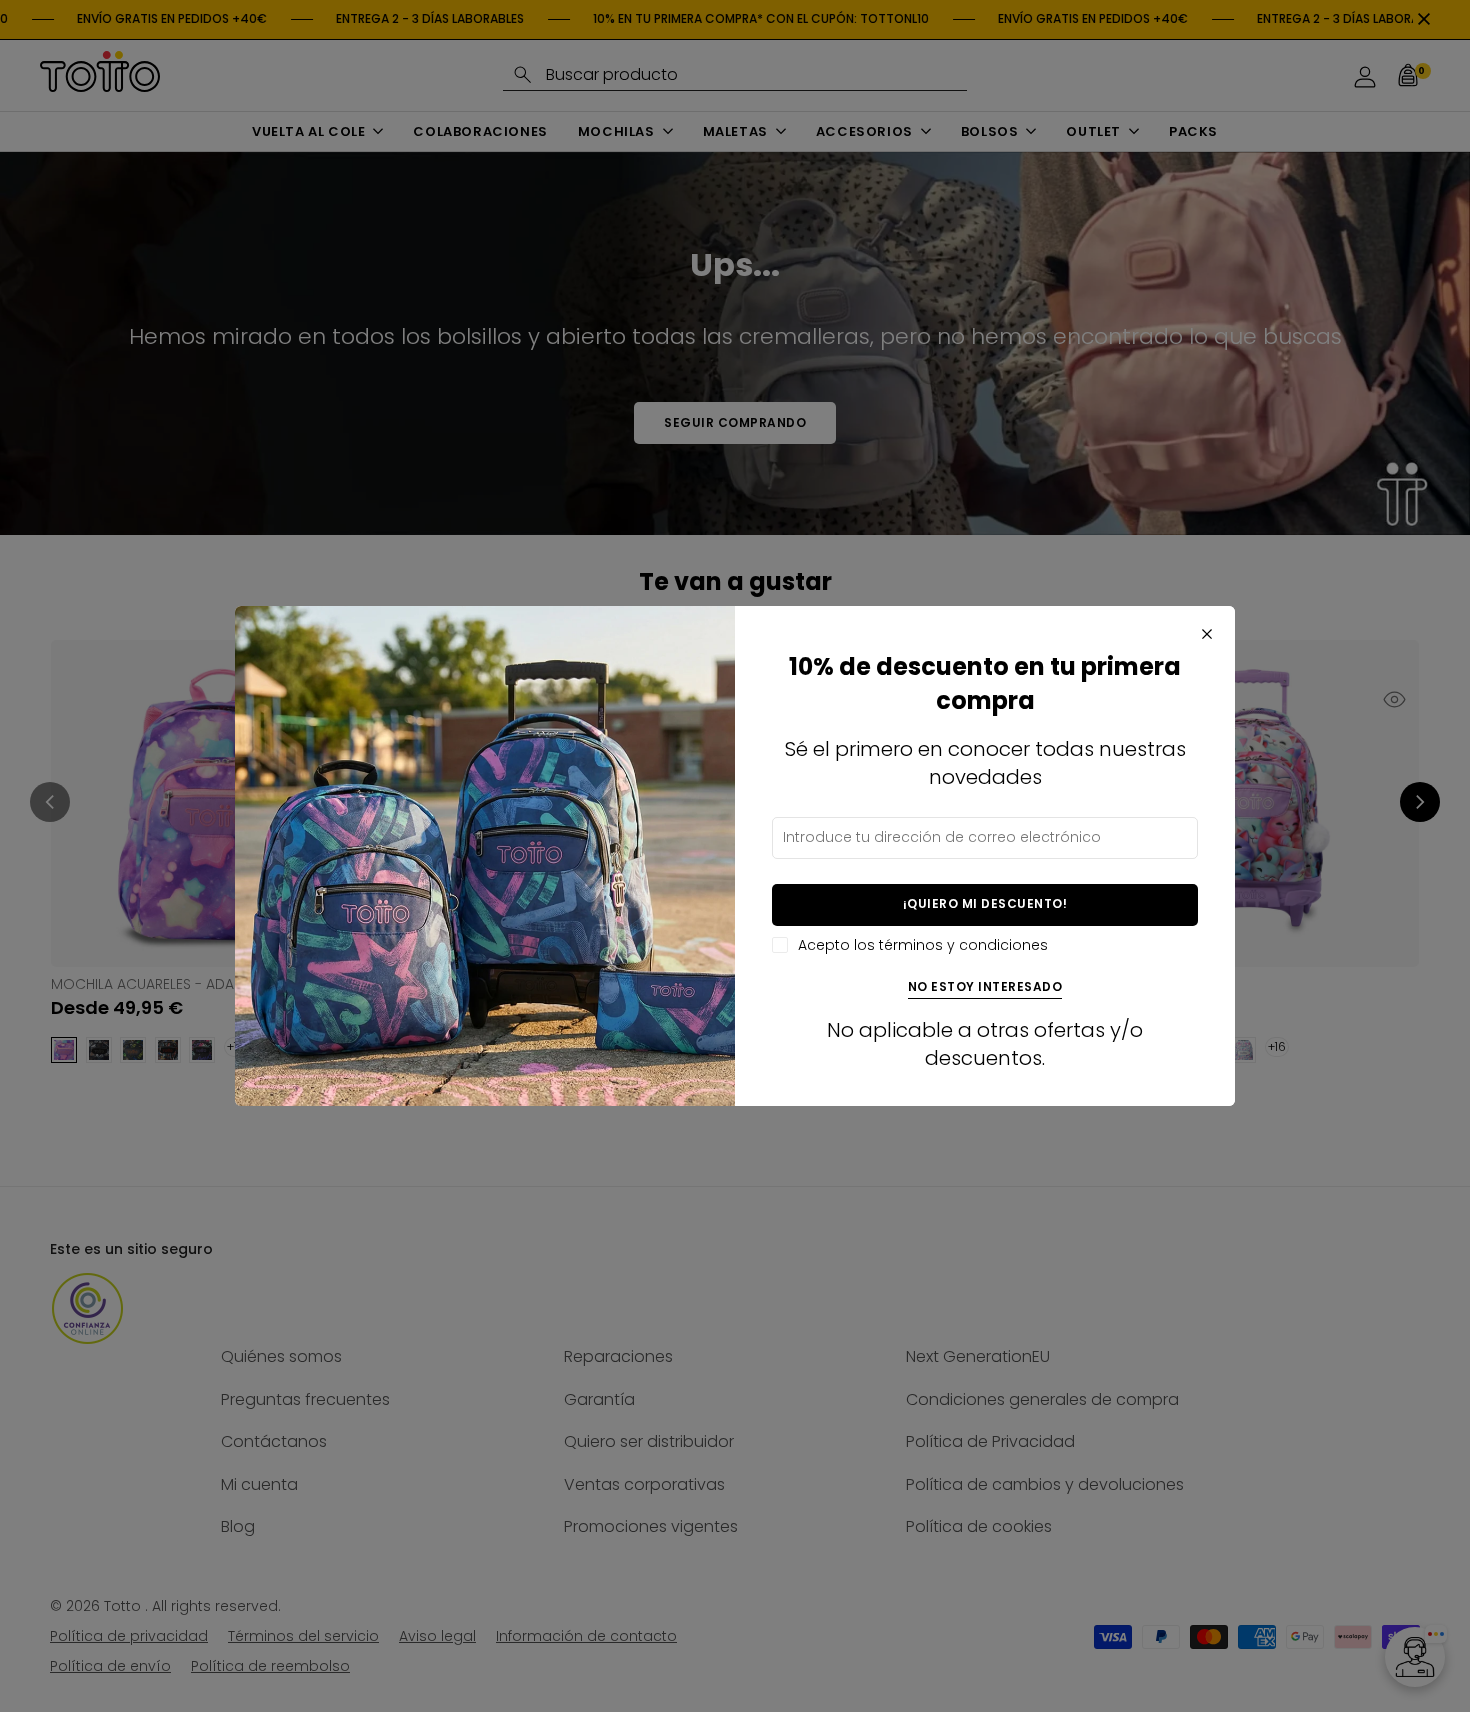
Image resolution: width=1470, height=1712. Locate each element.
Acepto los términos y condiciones (923, 945)
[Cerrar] (1207, 634)
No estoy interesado (985, 987)
